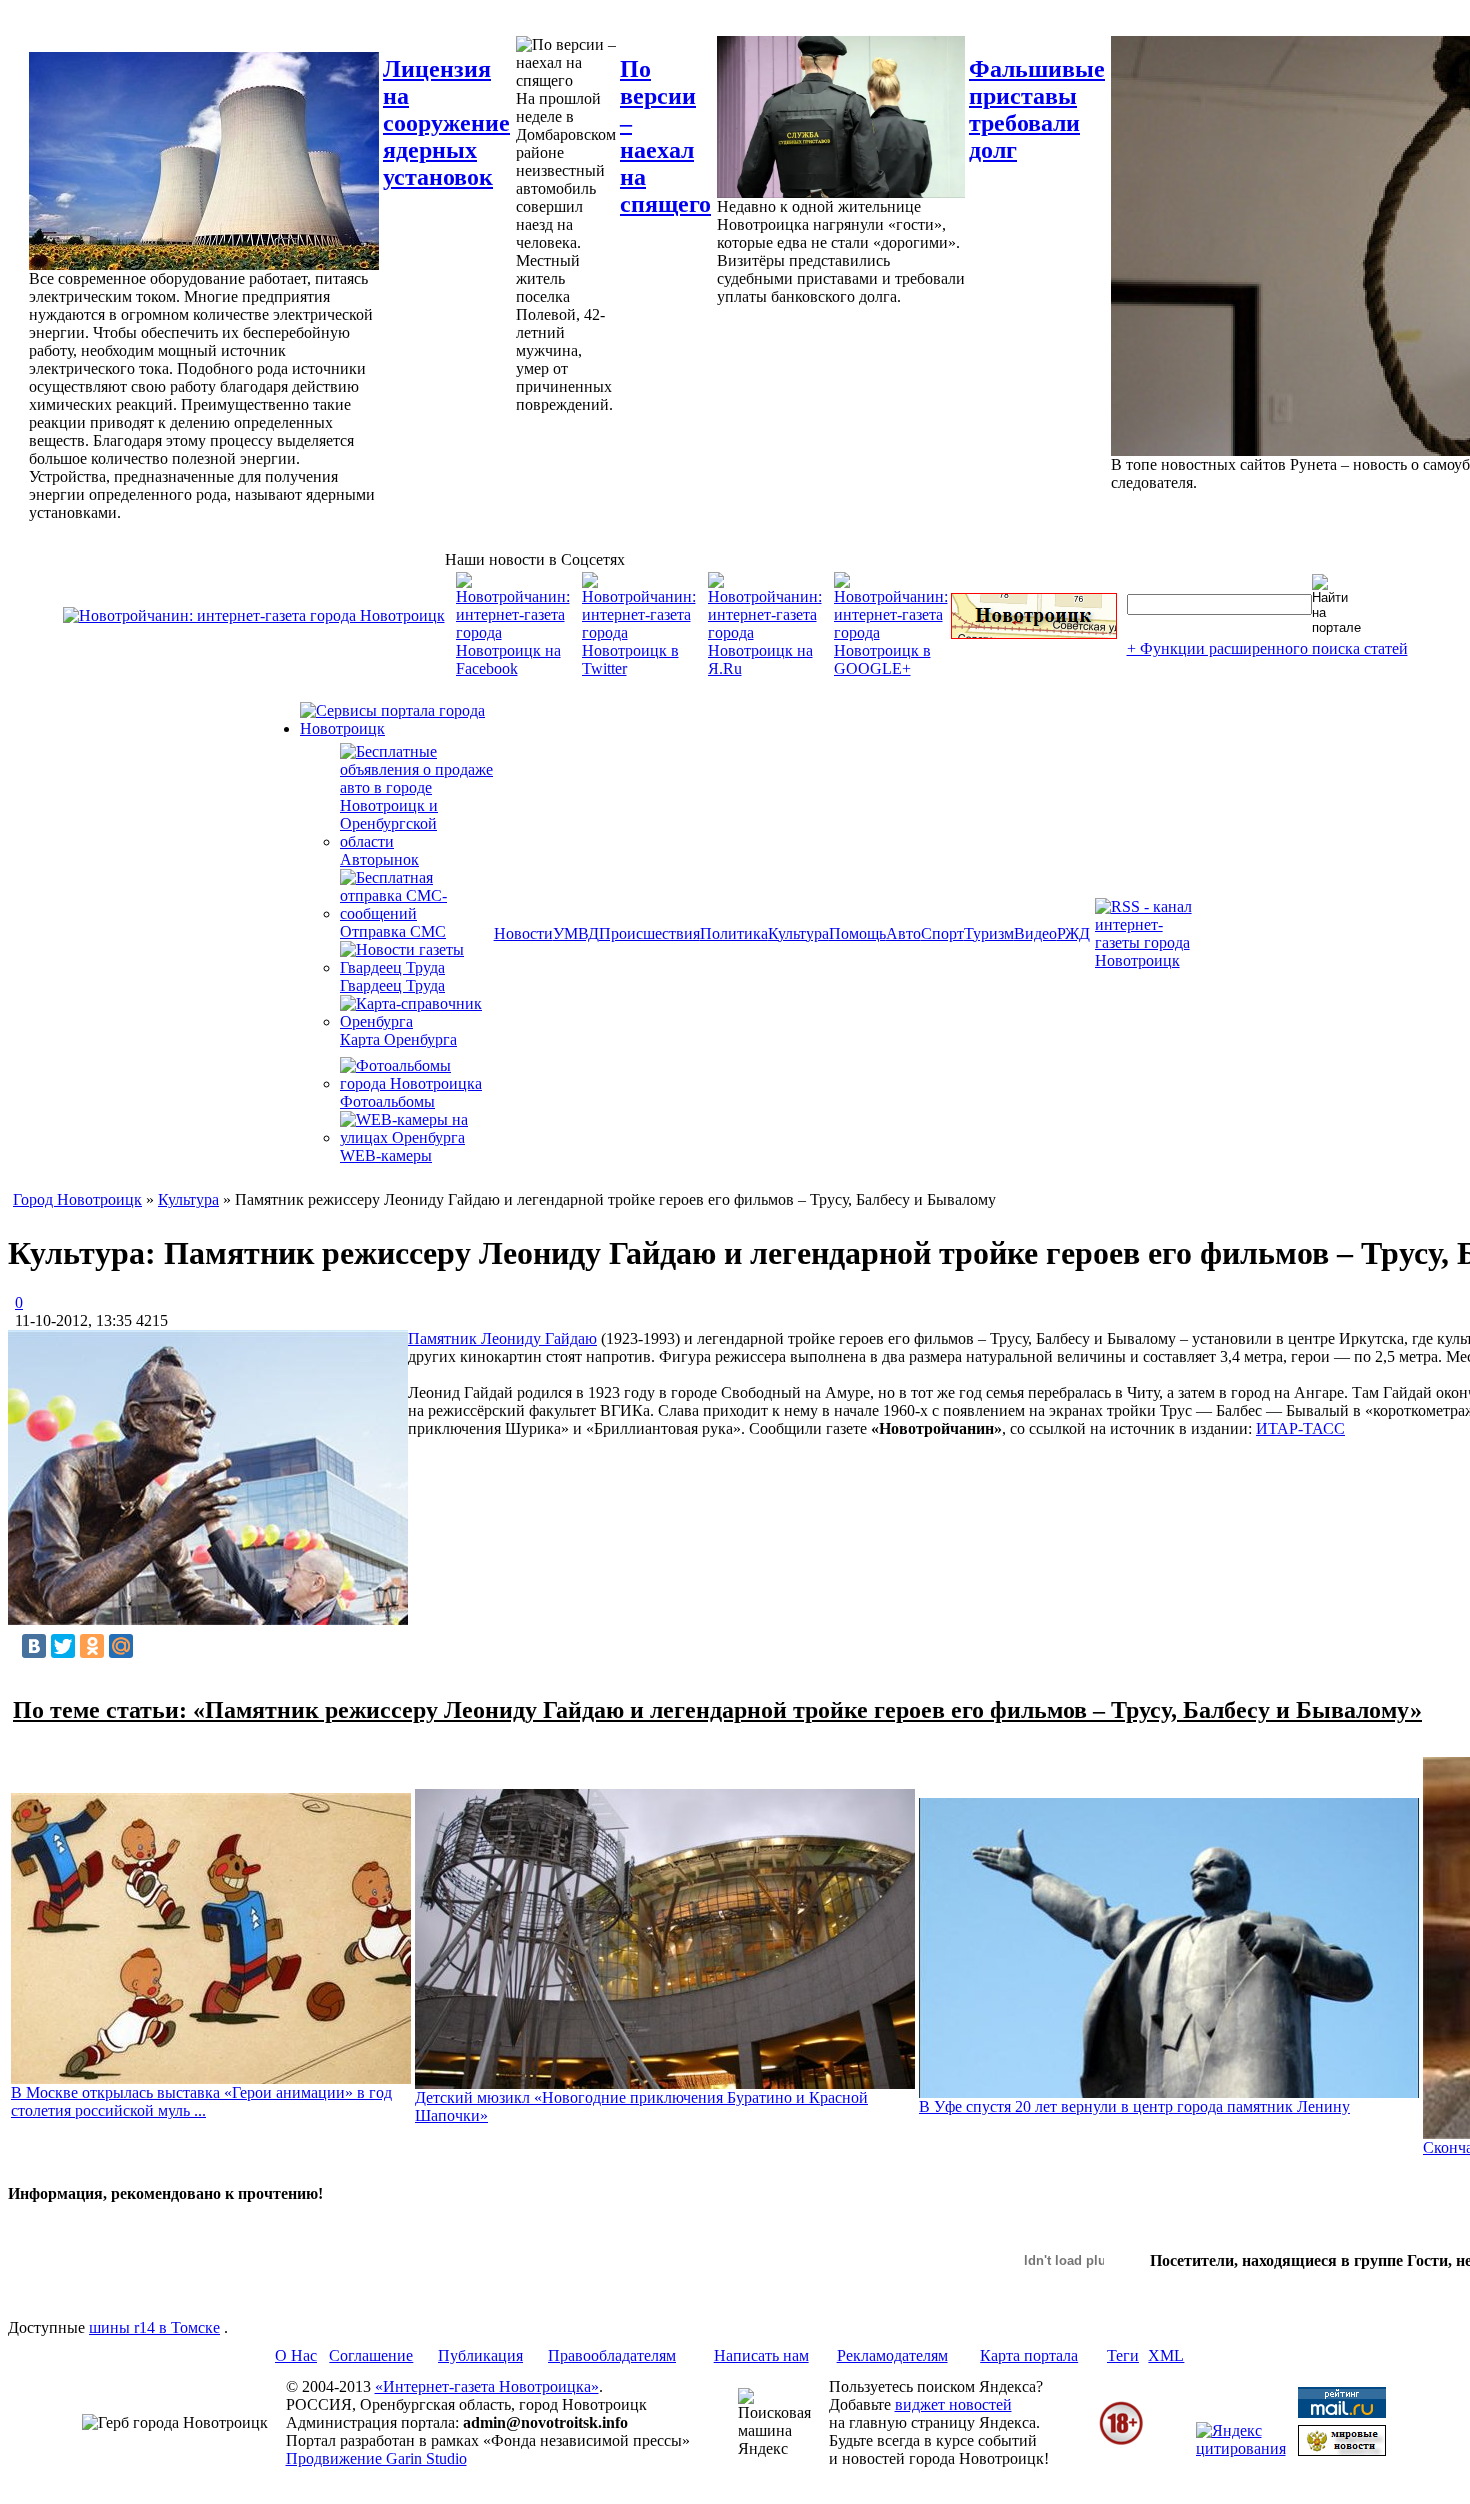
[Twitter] (63, 1646)
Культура (798, 933)
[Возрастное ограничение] (1121, 2441)
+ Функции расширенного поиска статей (1267, 648)
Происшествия (649, 933)
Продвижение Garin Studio (376, 2458)
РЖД (1073, 933)
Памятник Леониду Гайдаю (502, 1338)
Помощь (857, 933)
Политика (734, 933)
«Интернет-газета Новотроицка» (487, 2386)
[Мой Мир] (121, 1646)
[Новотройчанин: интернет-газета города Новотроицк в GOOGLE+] (891, 668)
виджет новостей (953, 2404)
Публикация (480, 2355)
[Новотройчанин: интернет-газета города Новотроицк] (254, 615)
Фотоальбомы (387, 1101)
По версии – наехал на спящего (665, 136)
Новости (523, 933)
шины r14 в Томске (154, 2327)
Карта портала (1029, 2355)
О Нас (296, 2355)
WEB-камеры (386, 1155)
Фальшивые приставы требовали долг (1037, 109)
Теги (1123, 2355)
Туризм (989, 933)
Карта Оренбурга (398, 1039)
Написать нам (761, 2355)
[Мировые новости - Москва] (1342, 2450)
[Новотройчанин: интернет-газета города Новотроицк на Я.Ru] (765, 668)
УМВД (576, 933)
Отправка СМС (393, 931)
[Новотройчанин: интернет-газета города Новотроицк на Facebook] (513, 668)
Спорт (942, 933)
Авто (903, 933)
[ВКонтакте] (34, 1646)
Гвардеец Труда (392, 985)
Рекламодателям (892, 2355)
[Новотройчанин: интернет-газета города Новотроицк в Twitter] (639, 668)
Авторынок (379, 859)
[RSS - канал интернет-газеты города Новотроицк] (1150, 960)
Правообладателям (612, 2355)
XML (1166, 2355)
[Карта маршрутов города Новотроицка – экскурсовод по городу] (1034, 633)
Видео (1035, 933)
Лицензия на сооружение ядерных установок (446, 123)
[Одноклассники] (92, 1646)
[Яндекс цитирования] (1241, 2448)
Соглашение (371, 2355)
